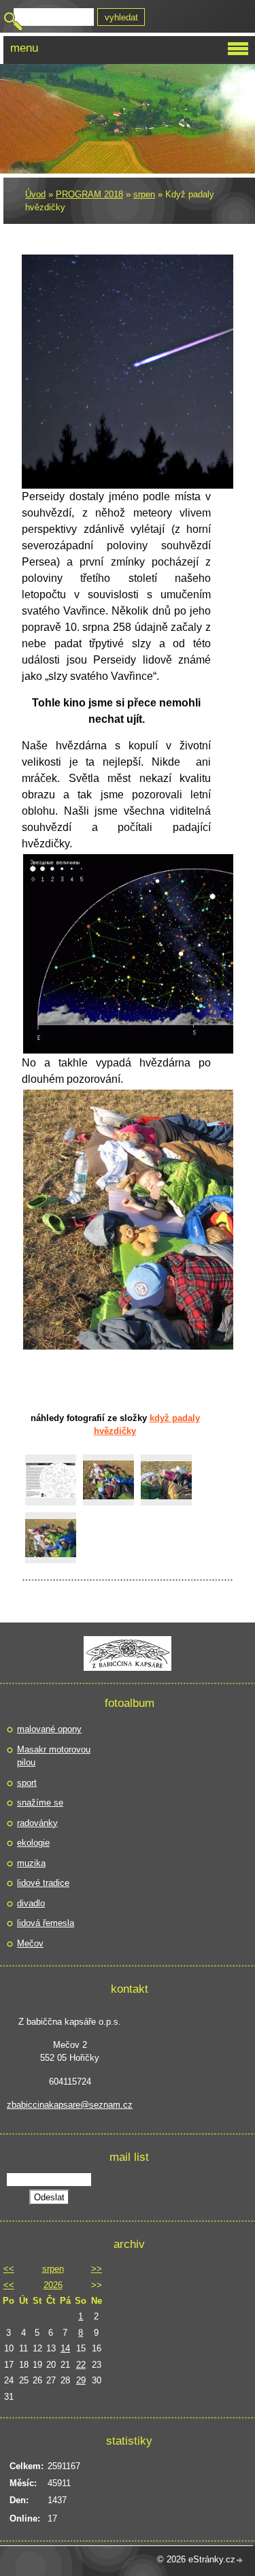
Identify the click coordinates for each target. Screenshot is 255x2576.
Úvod (35, 194)
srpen (144, 194)
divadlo (31, 1903)
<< (9, 2269)
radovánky (37, 1823)
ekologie (33, 1843)
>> (97, 2269)
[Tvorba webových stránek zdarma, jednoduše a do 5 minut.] (240, 2561)
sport (27, 1783)
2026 (53, 2285)
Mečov (30, 1943)
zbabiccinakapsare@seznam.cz (70, 2105)
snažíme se (40, 1803)
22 (81, 2365)
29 (81, 2380)
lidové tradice (43, 1883)
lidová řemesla (46, 1923)
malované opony (49, 1729)
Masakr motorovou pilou (54, 1756)
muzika (31, 1863)
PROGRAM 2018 (89, 194)
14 (65, 2348)
